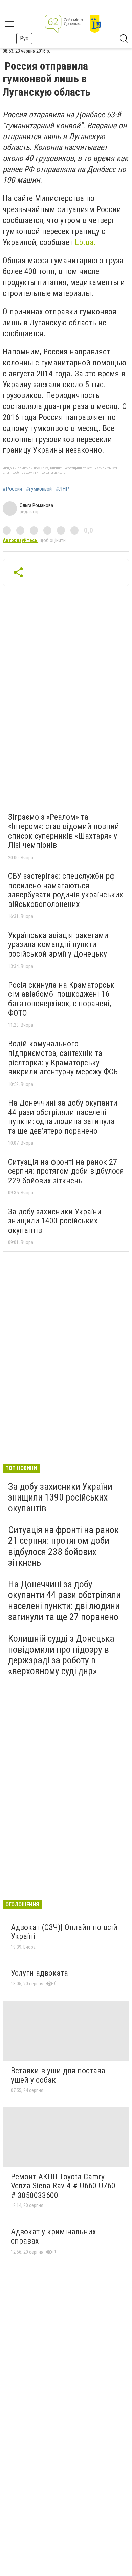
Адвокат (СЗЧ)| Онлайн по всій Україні (64, 1932)
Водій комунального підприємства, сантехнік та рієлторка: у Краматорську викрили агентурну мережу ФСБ (63, 1058)
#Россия (12, 489)
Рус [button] (24, 38)
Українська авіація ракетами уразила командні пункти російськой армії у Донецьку (58, 945)
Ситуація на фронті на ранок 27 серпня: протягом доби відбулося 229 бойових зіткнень (66, 1171)
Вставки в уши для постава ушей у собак (58, 2075)
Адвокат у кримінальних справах (53, 2236)
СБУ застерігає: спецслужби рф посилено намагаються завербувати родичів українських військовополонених (66, 890)
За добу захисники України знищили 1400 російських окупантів (55, 1221)
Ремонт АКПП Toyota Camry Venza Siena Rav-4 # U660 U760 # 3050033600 (63, 2186)
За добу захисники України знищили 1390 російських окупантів (60, 1497)
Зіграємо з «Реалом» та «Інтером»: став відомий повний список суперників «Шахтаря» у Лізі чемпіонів (64, 831)
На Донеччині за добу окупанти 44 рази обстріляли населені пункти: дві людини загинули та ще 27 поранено (64, 1601)
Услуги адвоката (39, 1973)
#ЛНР (62, 489)
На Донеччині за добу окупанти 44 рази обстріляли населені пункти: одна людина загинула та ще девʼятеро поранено (63, 1117)
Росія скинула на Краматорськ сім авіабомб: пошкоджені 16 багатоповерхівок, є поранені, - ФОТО (62, 999)
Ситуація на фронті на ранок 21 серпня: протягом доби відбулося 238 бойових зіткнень (63, 1546)
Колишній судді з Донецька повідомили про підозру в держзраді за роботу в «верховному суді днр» (61, 1655)
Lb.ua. (84, 242)
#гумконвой (39, 489)
